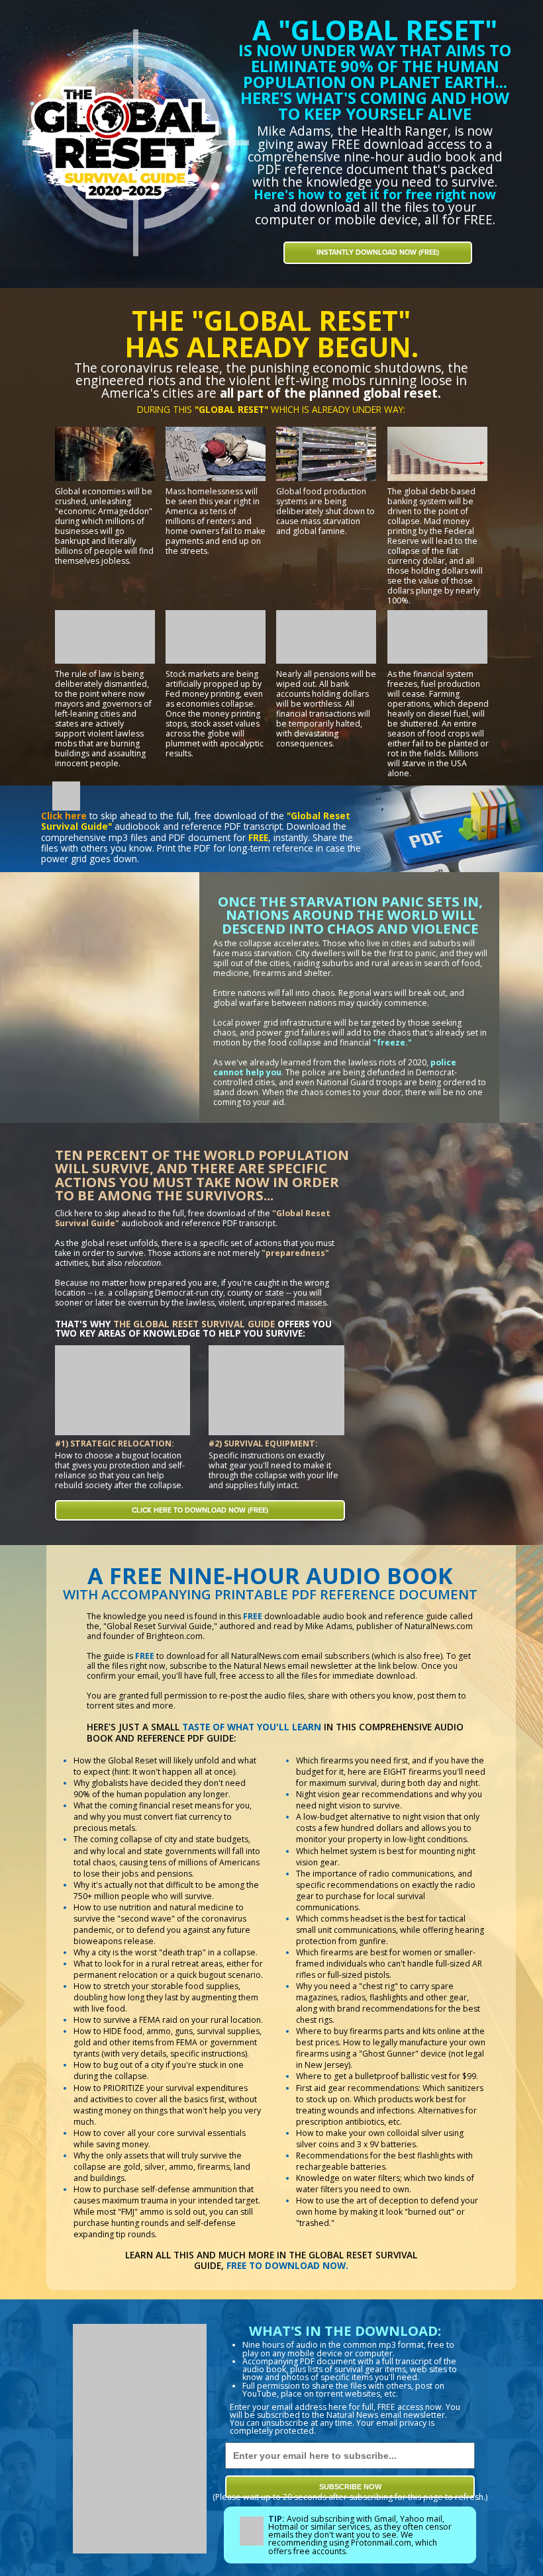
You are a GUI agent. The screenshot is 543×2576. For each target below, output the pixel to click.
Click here (64, 816)
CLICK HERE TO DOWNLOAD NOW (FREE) (200, 1510)
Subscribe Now (350, 2487)
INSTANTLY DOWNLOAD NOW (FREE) (378, 252)
